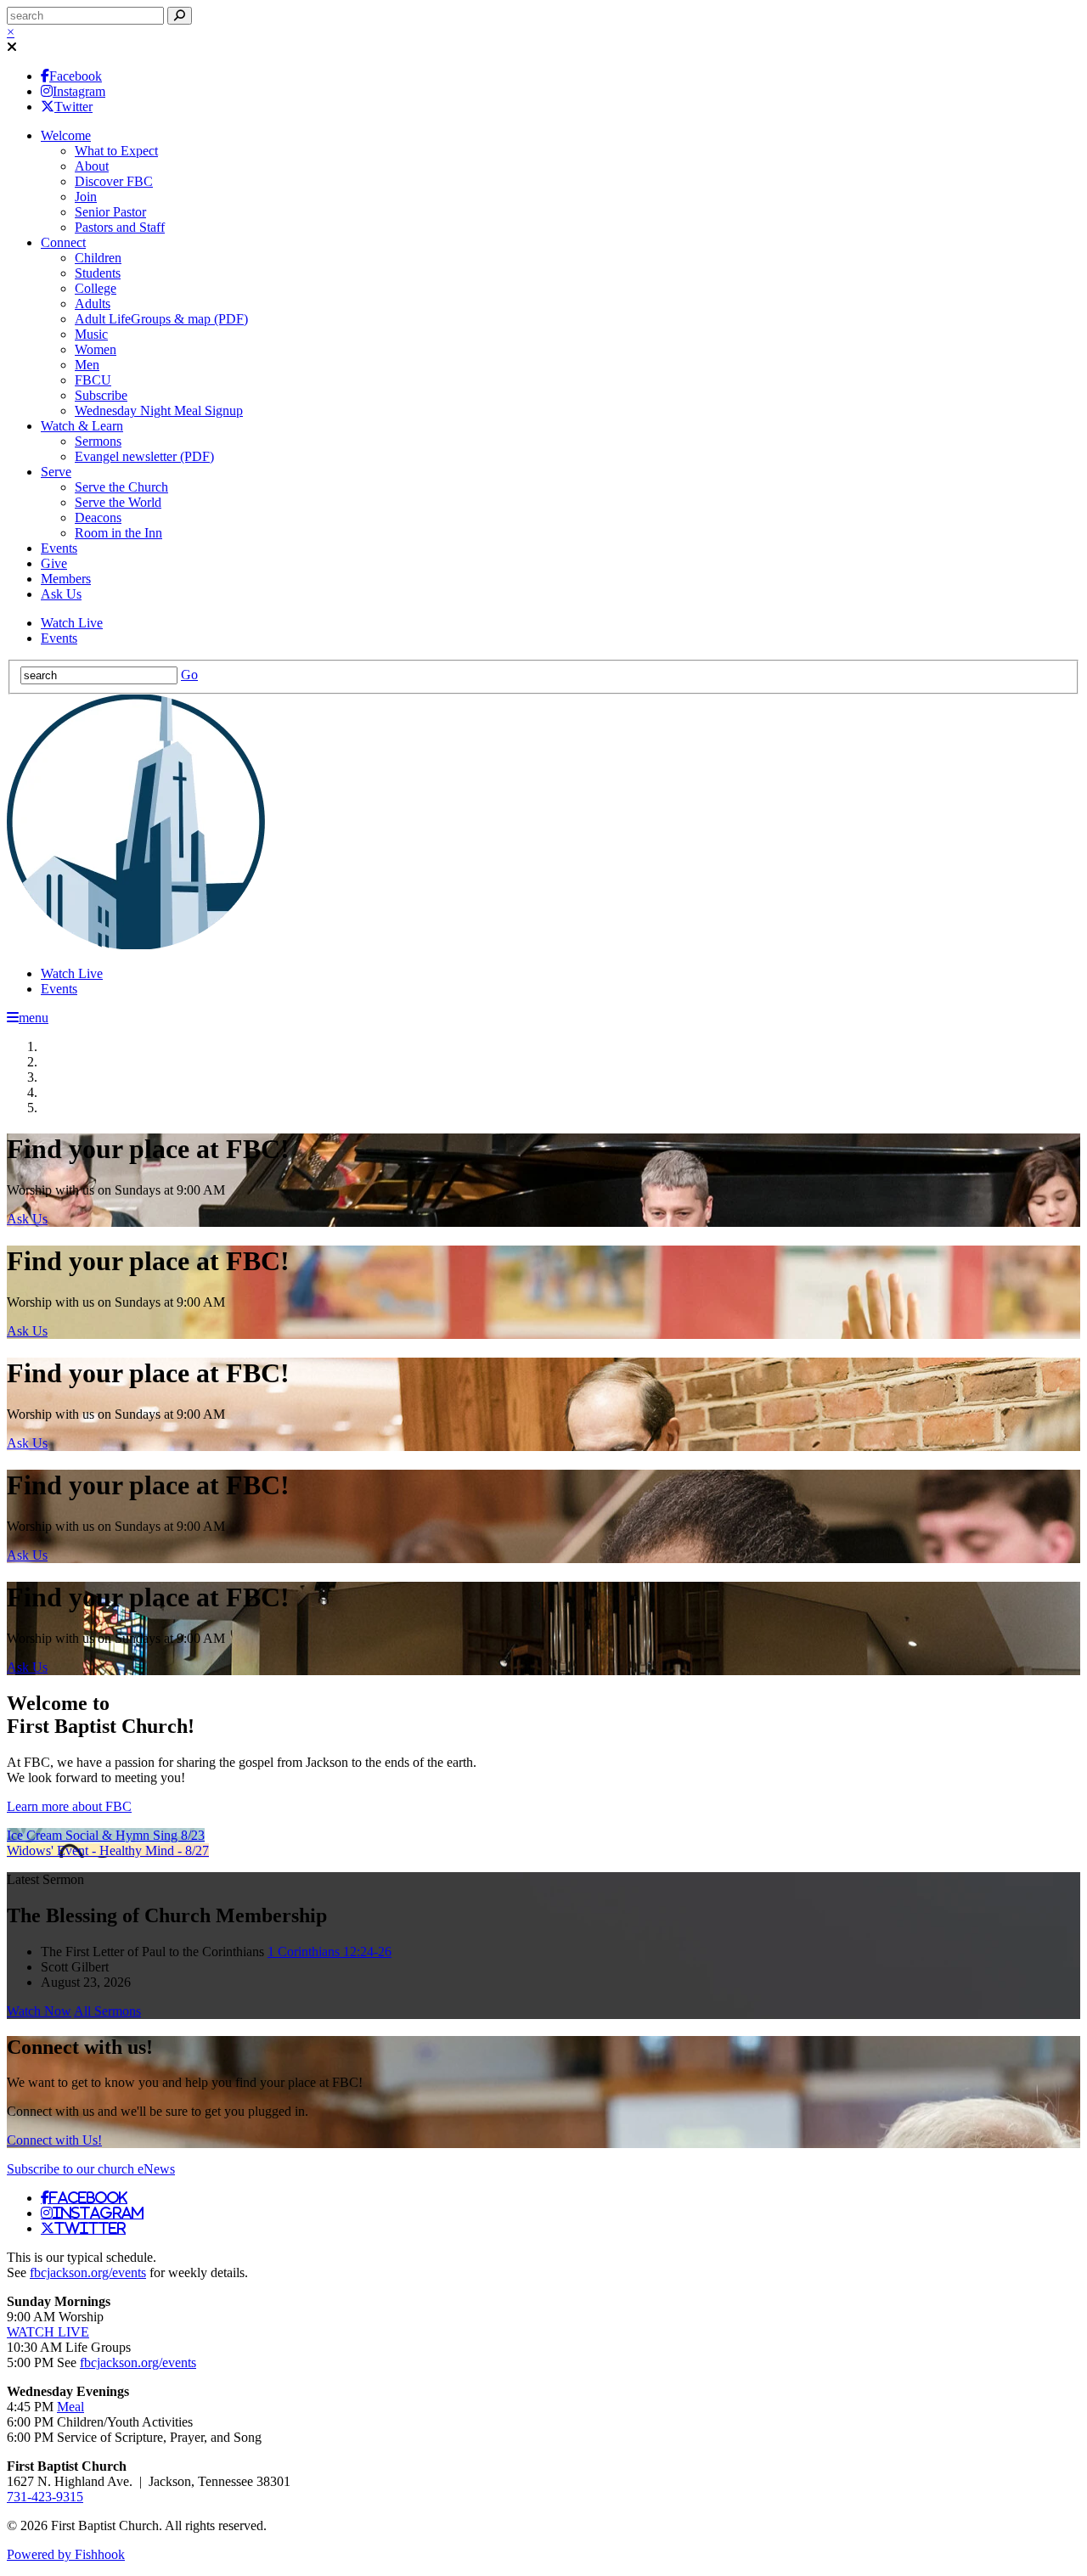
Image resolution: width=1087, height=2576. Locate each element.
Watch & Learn (82, 426)
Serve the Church (121, 487)
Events (59, 548)
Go (189, 675)
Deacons (98, 517)
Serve (56, 472)
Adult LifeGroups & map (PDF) (161, 319)
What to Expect (116, 151)
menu (34, 1018)
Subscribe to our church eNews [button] (91, 2169)
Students (98, 273)
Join (86, 197)
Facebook (76, 76)
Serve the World (118, 502)
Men (87, 365)
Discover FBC (114, 181)
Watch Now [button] (39, 2011)
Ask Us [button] (27, 1219)
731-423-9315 (45, 2497)
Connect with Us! (54, 2140)
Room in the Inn (118, 533)
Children (98, 258)
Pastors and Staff (120, 227)
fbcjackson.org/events (88, 2272)
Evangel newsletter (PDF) (144, 456)
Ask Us (61, 594)
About (92, 166)
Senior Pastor (110, 212)
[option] (543, 1180)
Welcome (66, 135)
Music (91, 334)
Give (54, 563)
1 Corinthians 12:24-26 (329, 1952)
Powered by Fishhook (66, 2554)
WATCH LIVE (48, 2332)
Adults (93, 304)
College (96, 288)
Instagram (79, 91)
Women (96, 349)
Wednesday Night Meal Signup (159, 411)
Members (66, 579)
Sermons (98, 441)
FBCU (93, 380)
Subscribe (101, 395)
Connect (63, 242)
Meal (70, 2407)
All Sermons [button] (107, 2011)
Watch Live (72, 623)
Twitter (73, 107)
